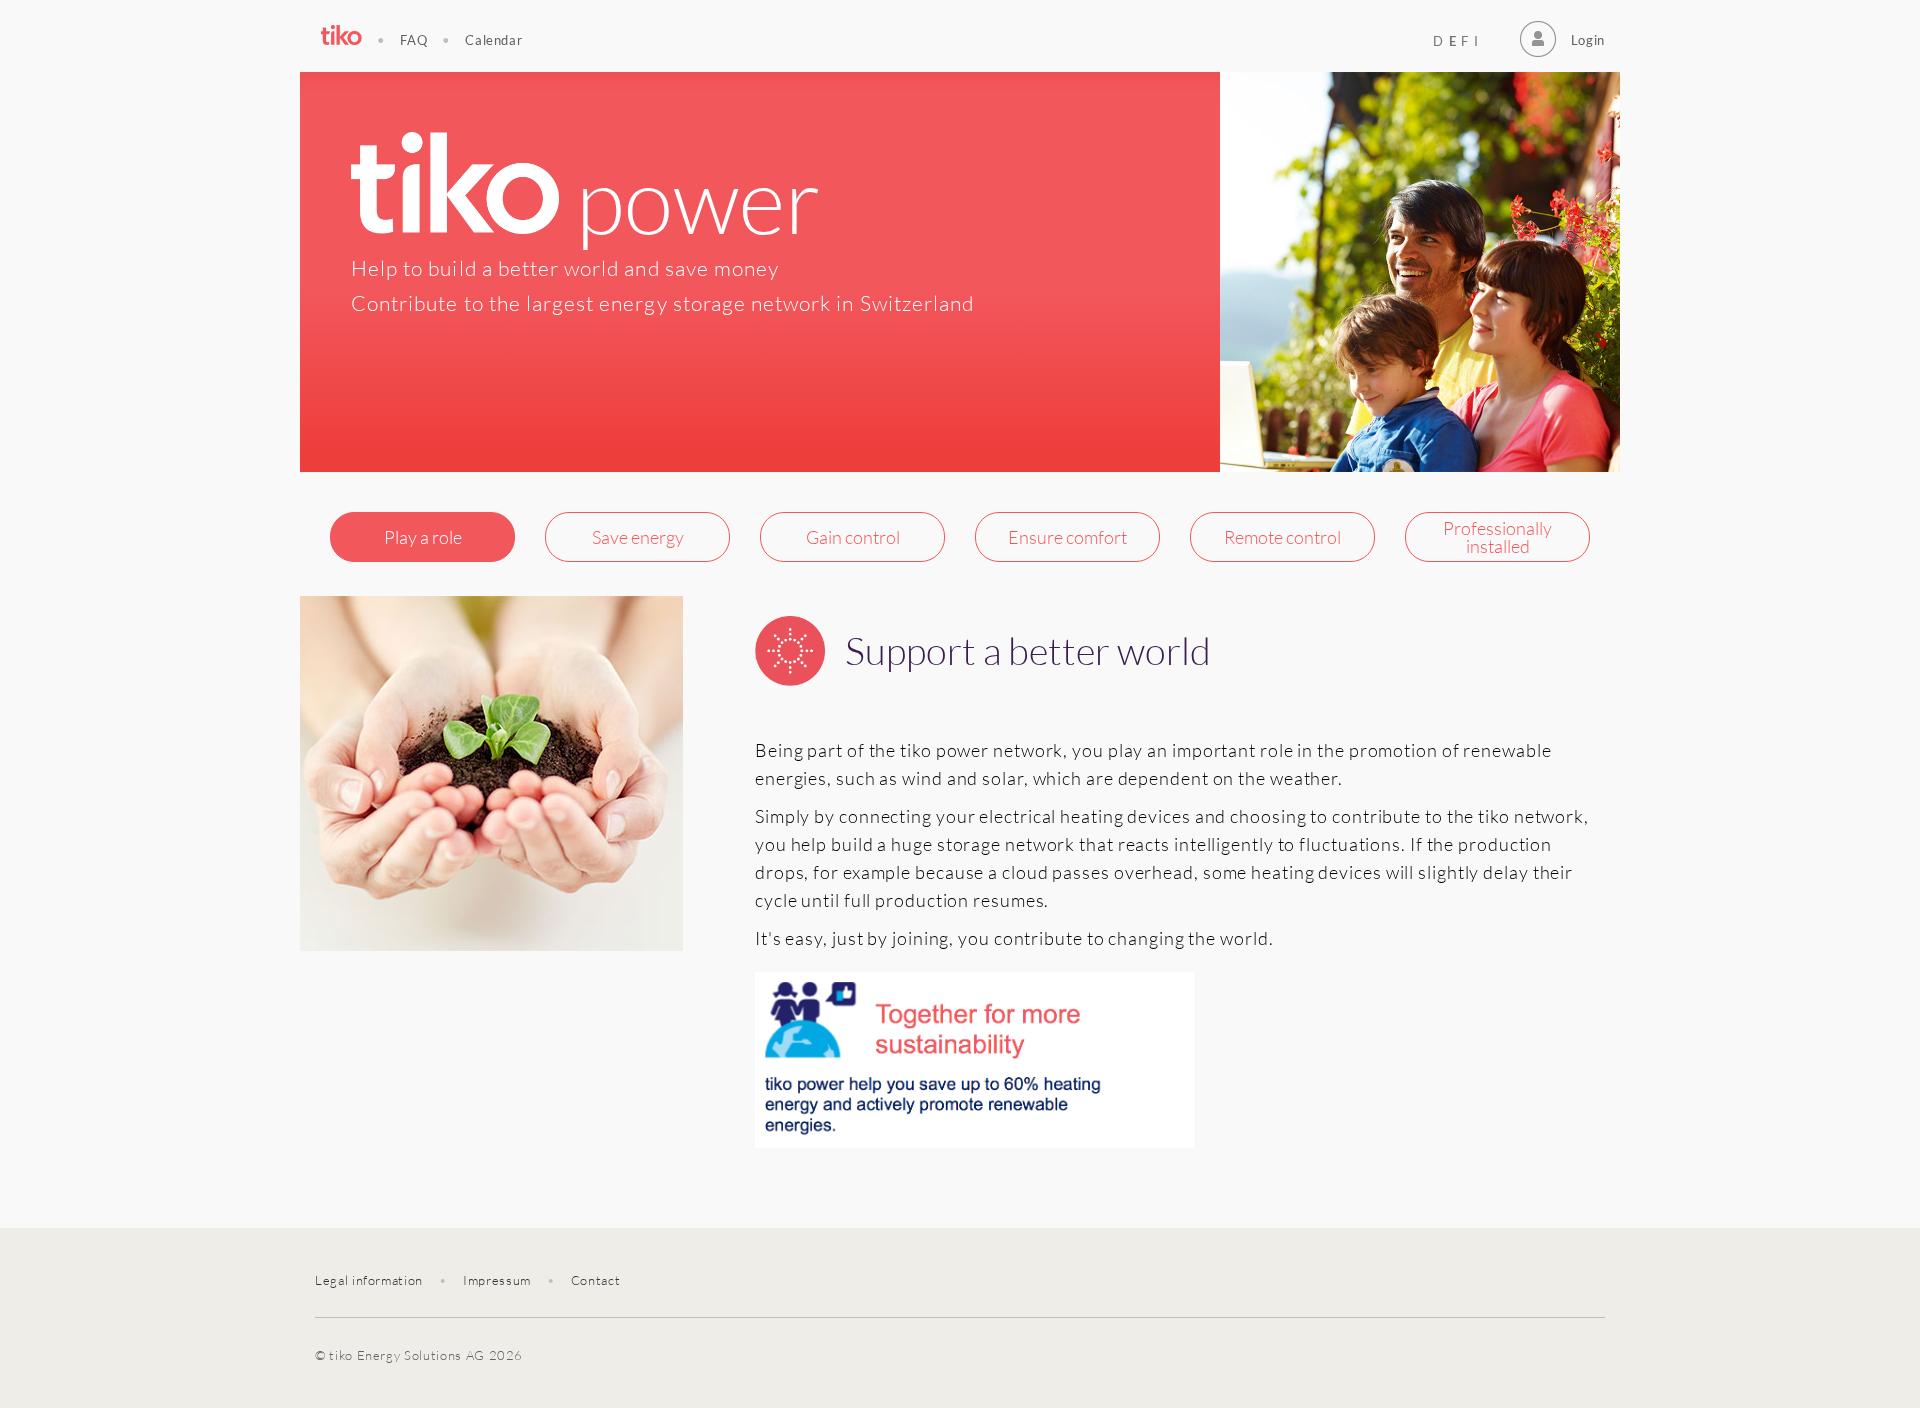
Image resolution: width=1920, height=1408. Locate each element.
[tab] (422, 537)
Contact (596, 1280)
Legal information (369, 1280)
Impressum (497, 1280)
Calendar (493, 40)
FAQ (413, 40)
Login (1588, 40)
